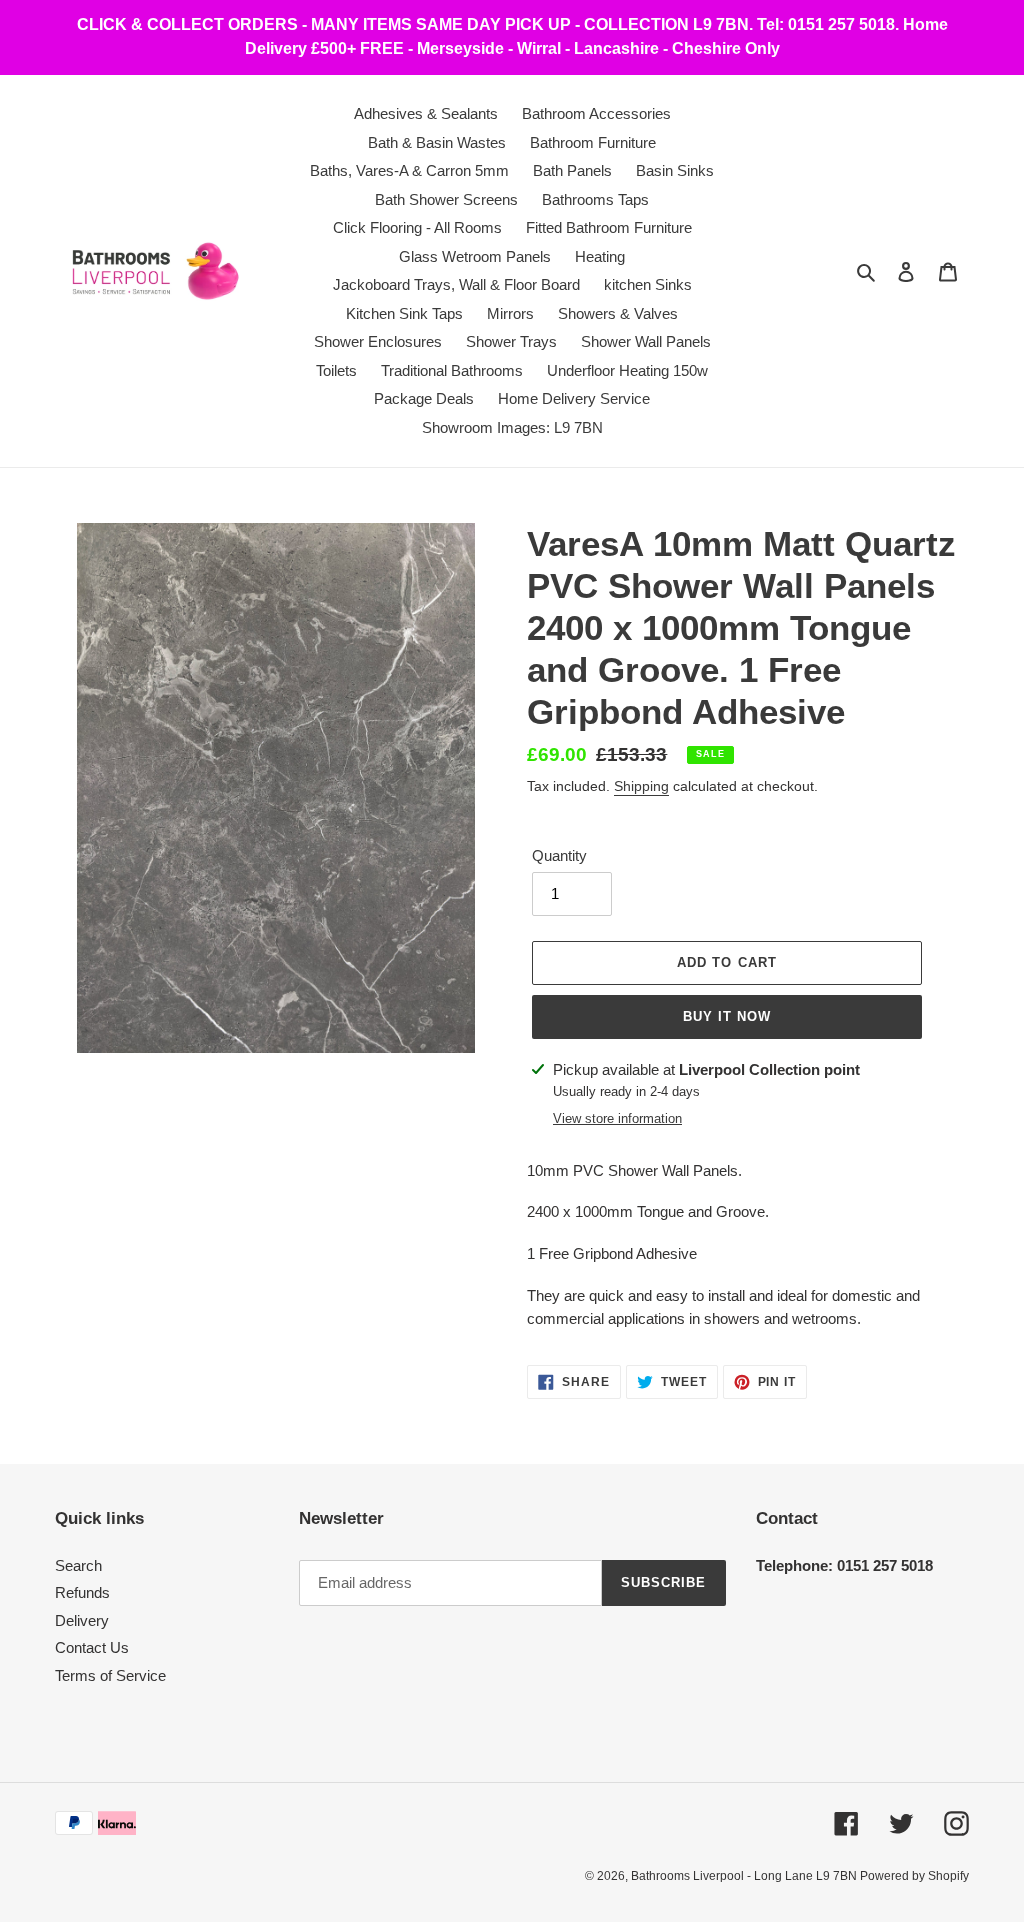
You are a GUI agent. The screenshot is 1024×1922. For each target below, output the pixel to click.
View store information (617, 1118)
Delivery (82, 1620)
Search (78, 1565)
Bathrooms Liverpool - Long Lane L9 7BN (745, 1876)
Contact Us (92, 1647)
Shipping (641, 786)
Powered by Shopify (914, 1876)
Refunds (82, 1592)
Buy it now (727, 1016)
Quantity (559, 855)
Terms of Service (110, 1675)
